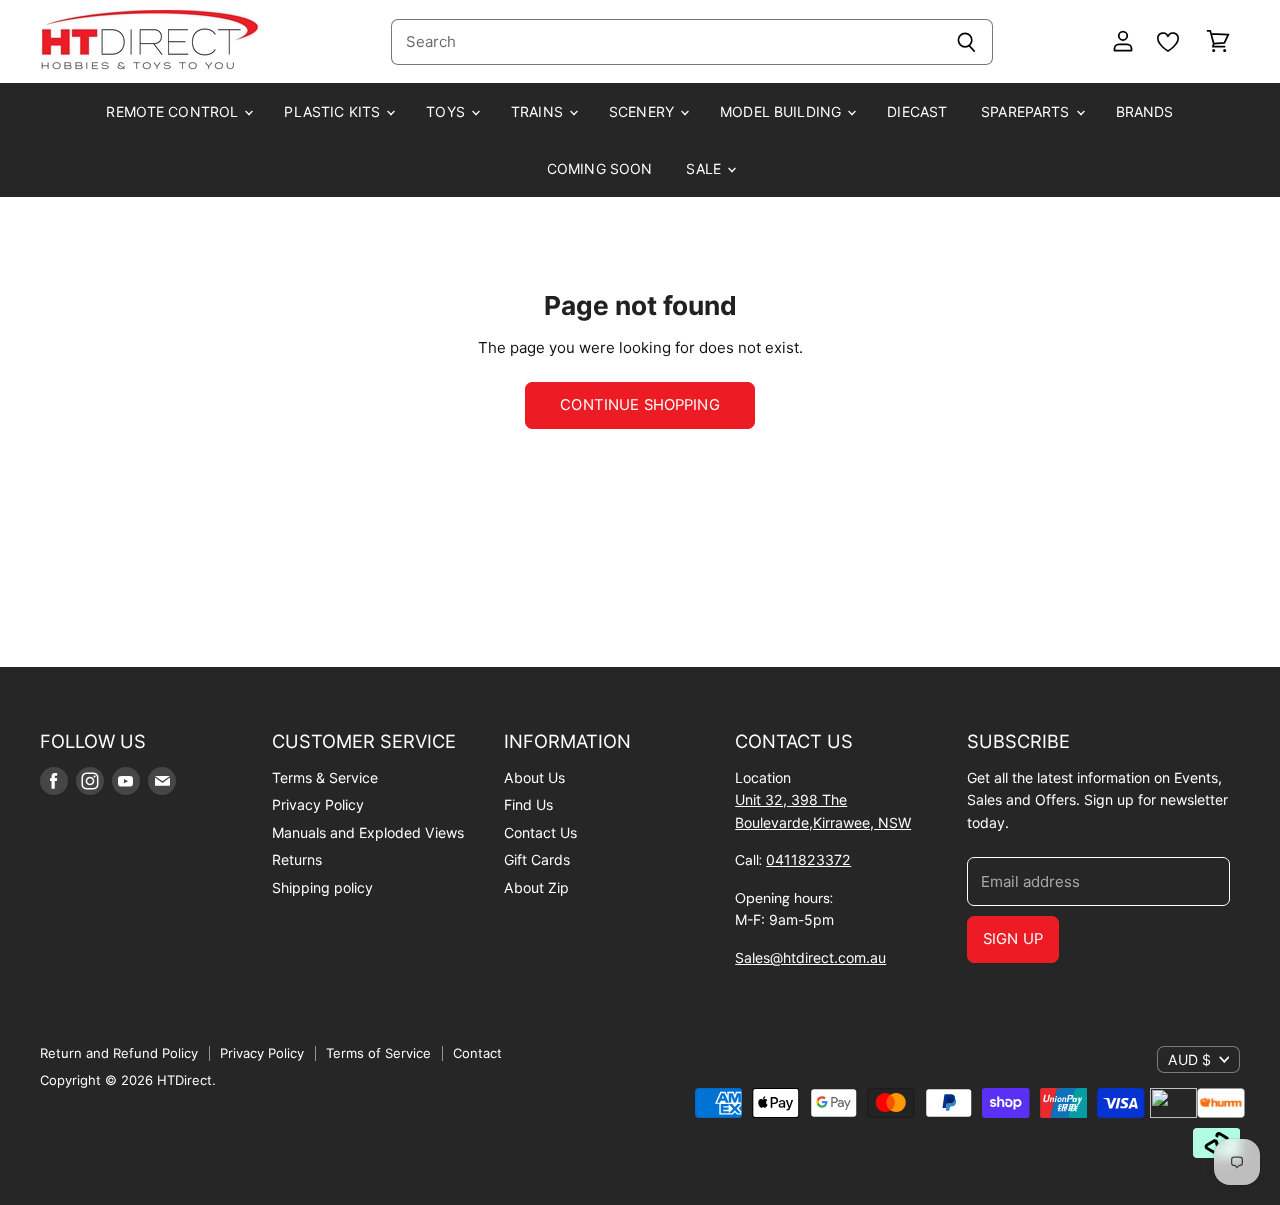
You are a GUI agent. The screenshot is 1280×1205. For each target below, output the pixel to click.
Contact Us (540, 832)
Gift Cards (537, 859)
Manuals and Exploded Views (368, 832)
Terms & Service (325, 777)
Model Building (782, 111)
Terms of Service (378, 1053)
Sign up (1013, 939)
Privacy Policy (318, 804)
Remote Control (174, 111)
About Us (534, 777)
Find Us (528, 804)
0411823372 (808, 859)
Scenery (643, 111)
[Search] (966, 42)
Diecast (917, 111)
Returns (297, 859)
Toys (447, 111)
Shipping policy (322, 887)
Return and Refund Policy (119, 1053)
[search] (665, 42)
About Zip (536, 887)
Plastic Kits (334, 111)
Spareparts (1027, 111)
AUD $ (1189, 1059)
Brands (1145, 111)
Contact (477, 1053)
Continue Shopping (640, 405)
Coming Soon (600, 168)
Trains (539, 111)
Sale (705, 168)
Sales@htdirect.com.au (810, 957)
